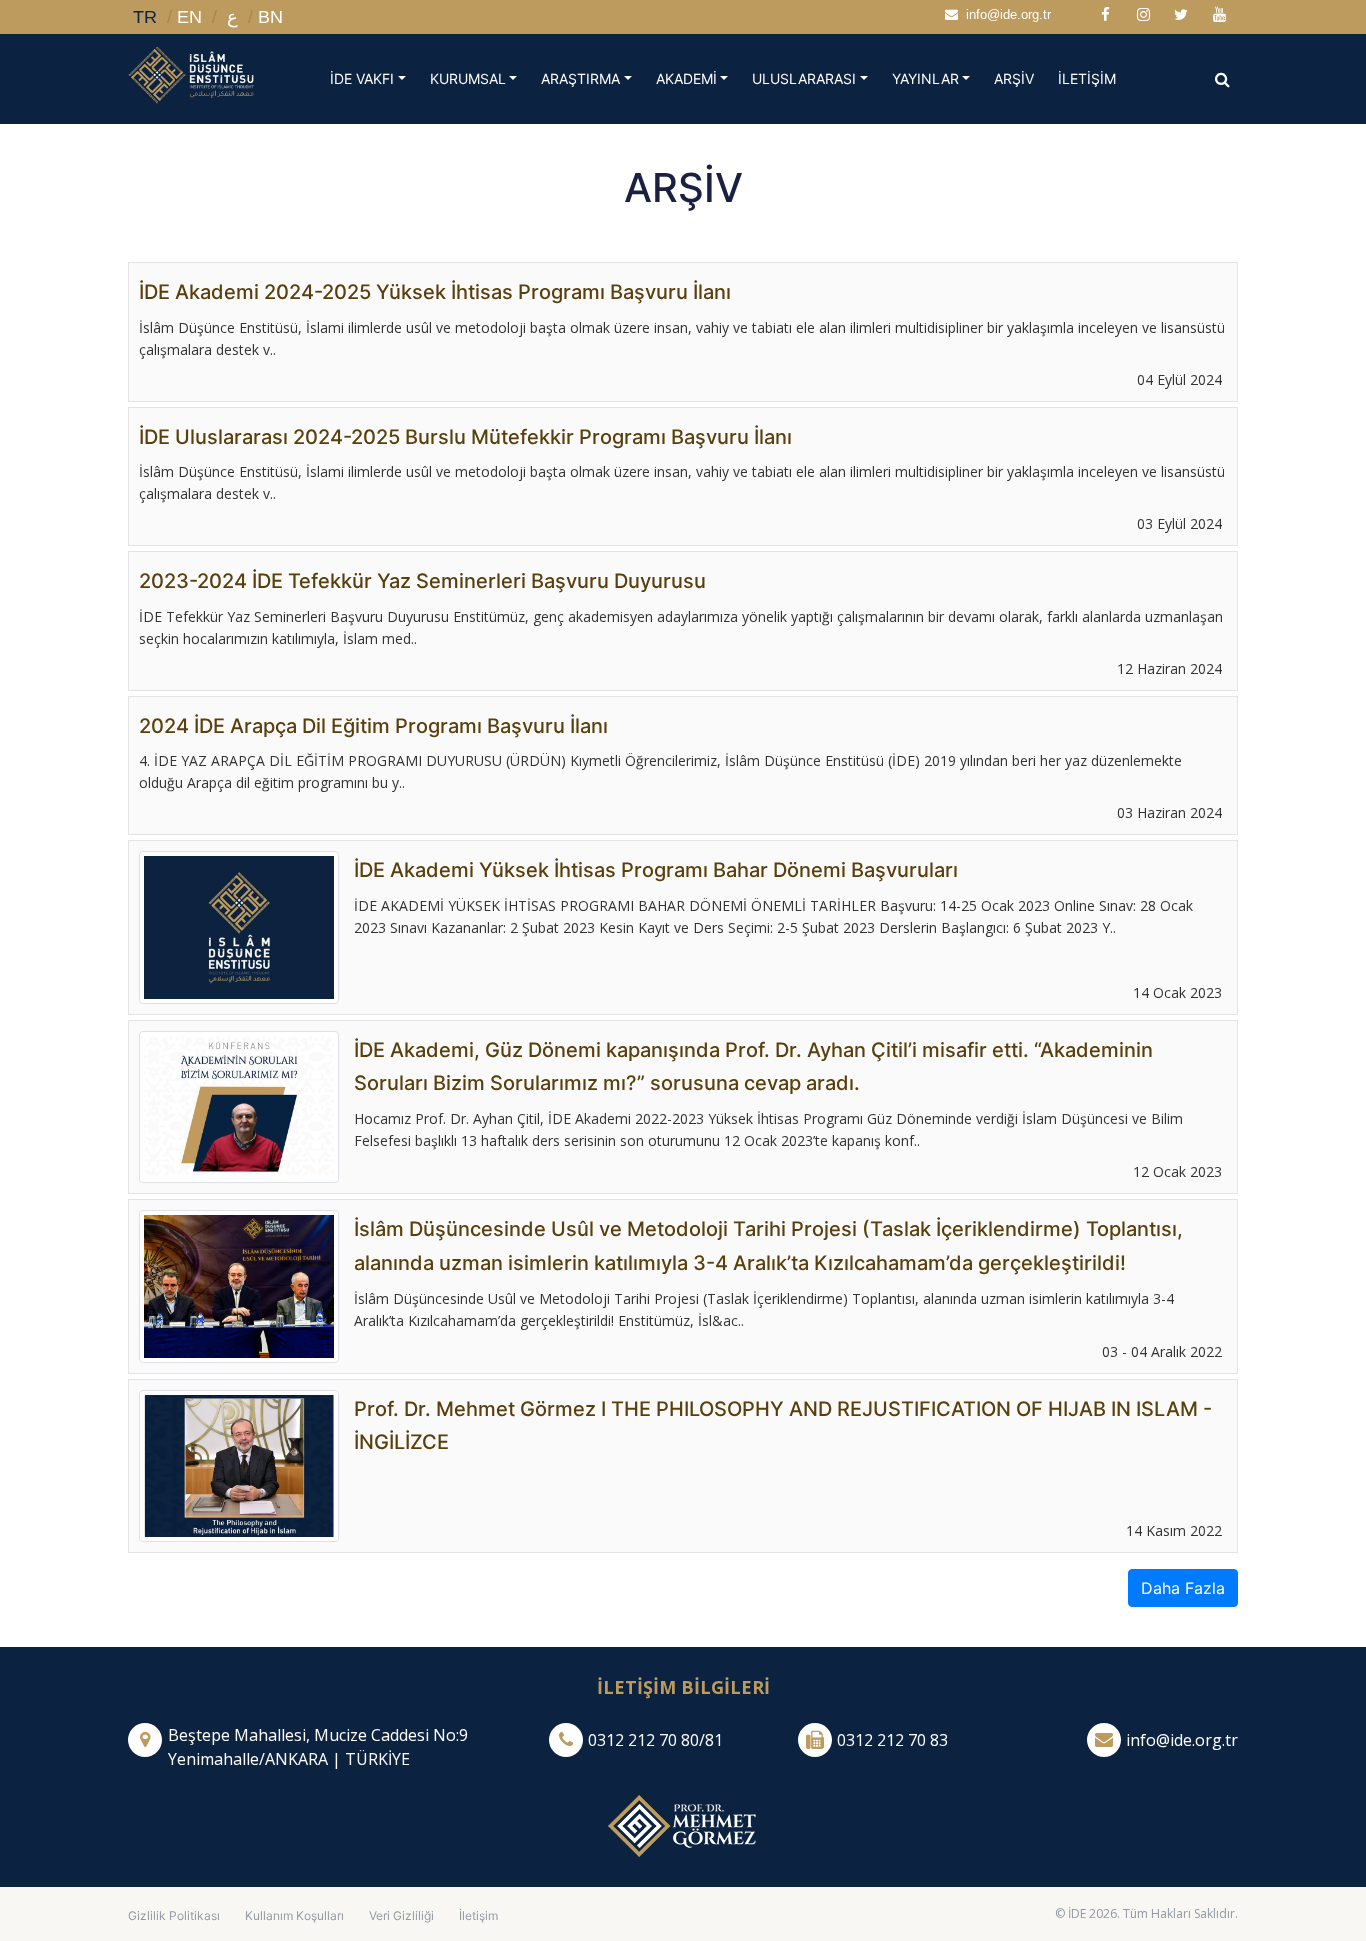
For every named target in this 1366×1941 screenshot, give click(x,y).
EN (189, 17)
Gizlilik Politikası (174, 1915)
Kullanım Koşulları (294, 1915)
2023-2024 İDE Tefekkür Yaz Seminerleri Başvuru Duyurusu (422, 581)
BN (270, 17)
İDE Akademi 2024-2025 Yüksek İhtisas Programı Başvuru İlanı (435, 292)
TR (145, 17)
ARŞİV (1020, 78)
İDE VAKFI (362, 78)
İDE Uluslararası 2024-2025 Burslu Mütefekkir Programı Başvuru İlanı (465, 437)
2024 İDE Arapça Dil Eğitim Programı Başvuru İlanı (373, 726)
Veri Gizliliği (401, 1915)
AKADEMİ (686, 78)
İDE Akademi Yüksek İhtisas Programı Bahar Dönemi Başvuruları (656, 870)
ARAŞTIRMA (580, 78)
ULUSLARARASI (804, 78)
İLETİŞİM (1093, 78)
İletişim (478, 1915)
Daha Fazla (1183, 1588)
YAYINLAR (925, 78)
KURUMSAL (468, 78)
